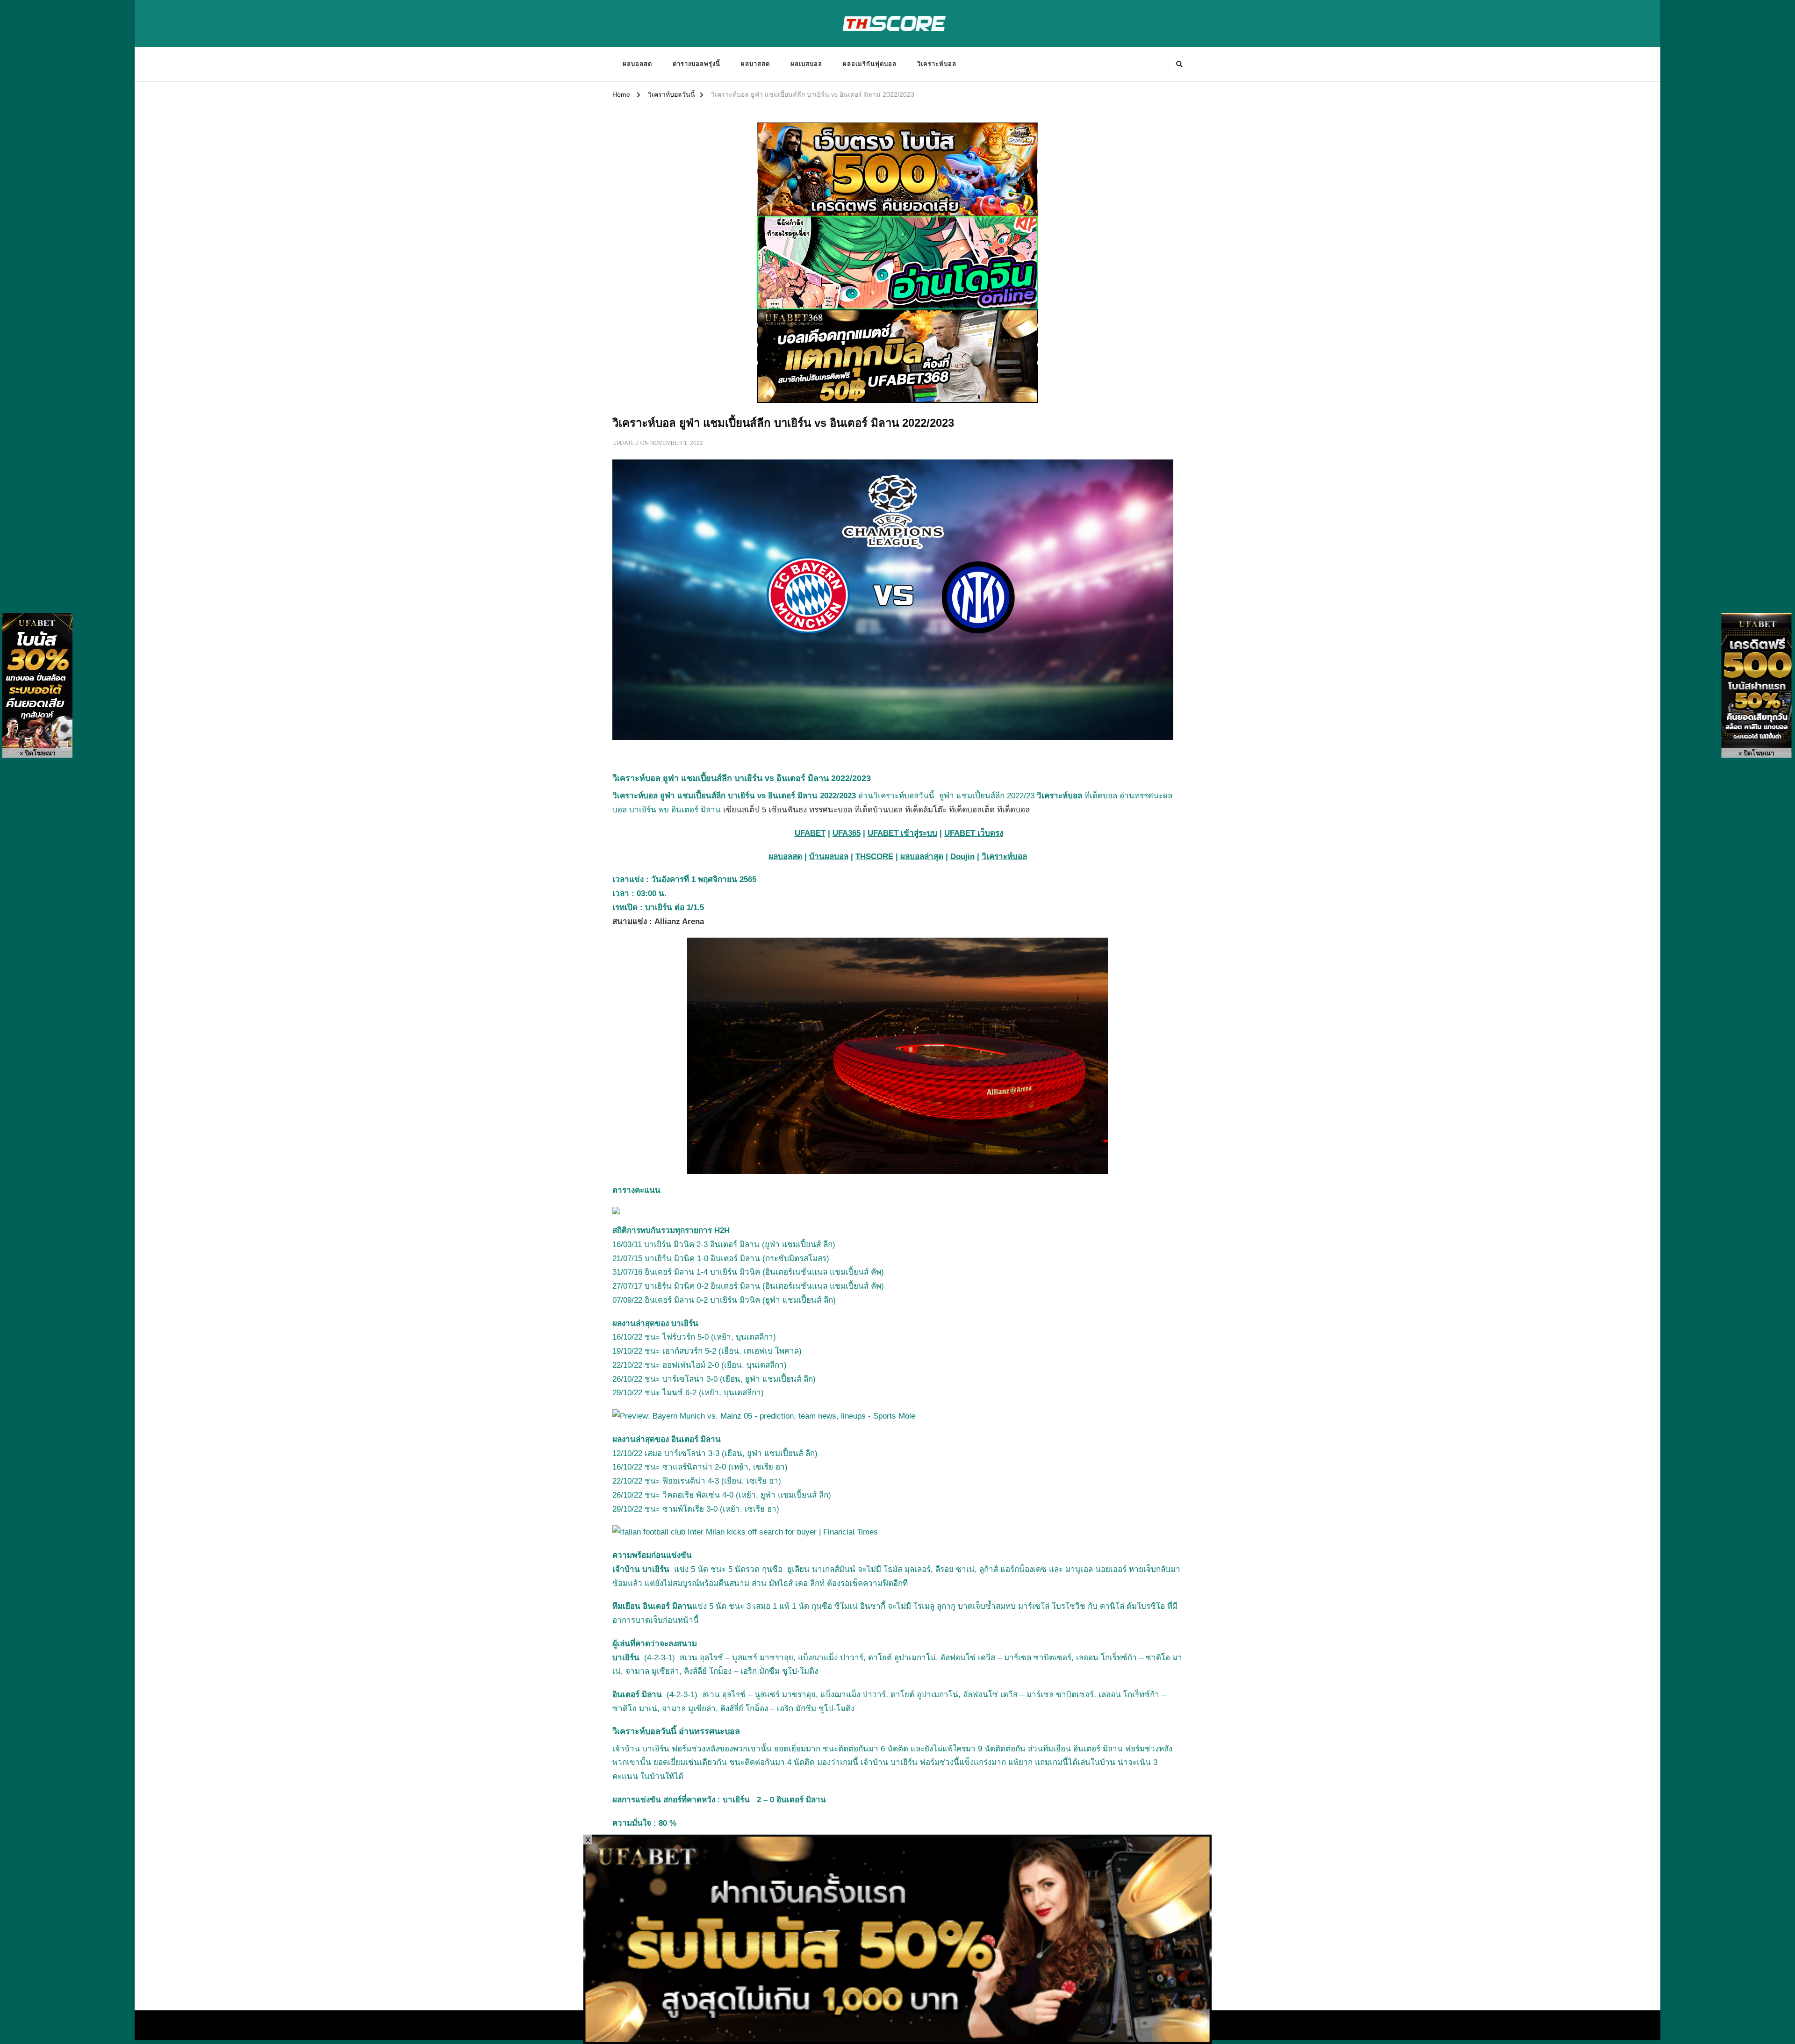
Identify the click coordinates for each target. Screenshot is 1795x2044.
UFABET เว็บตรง (974, 833)
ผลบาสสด (755, 64)
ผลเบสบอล (806, 64)
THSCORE (874, 857)
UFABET (810, 833)
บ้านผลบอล (829, 857)
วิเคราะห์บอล (937, 64)
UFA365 (847, 833)
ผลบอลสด (637, 64)
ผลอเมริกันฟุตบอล (870, 64)
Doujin (962, 857)
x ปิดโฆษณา (38, 753)
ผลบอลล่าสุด (922, 857)
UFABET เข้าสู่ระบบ (902, 833)
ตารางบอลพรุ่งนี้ (696, 64)
